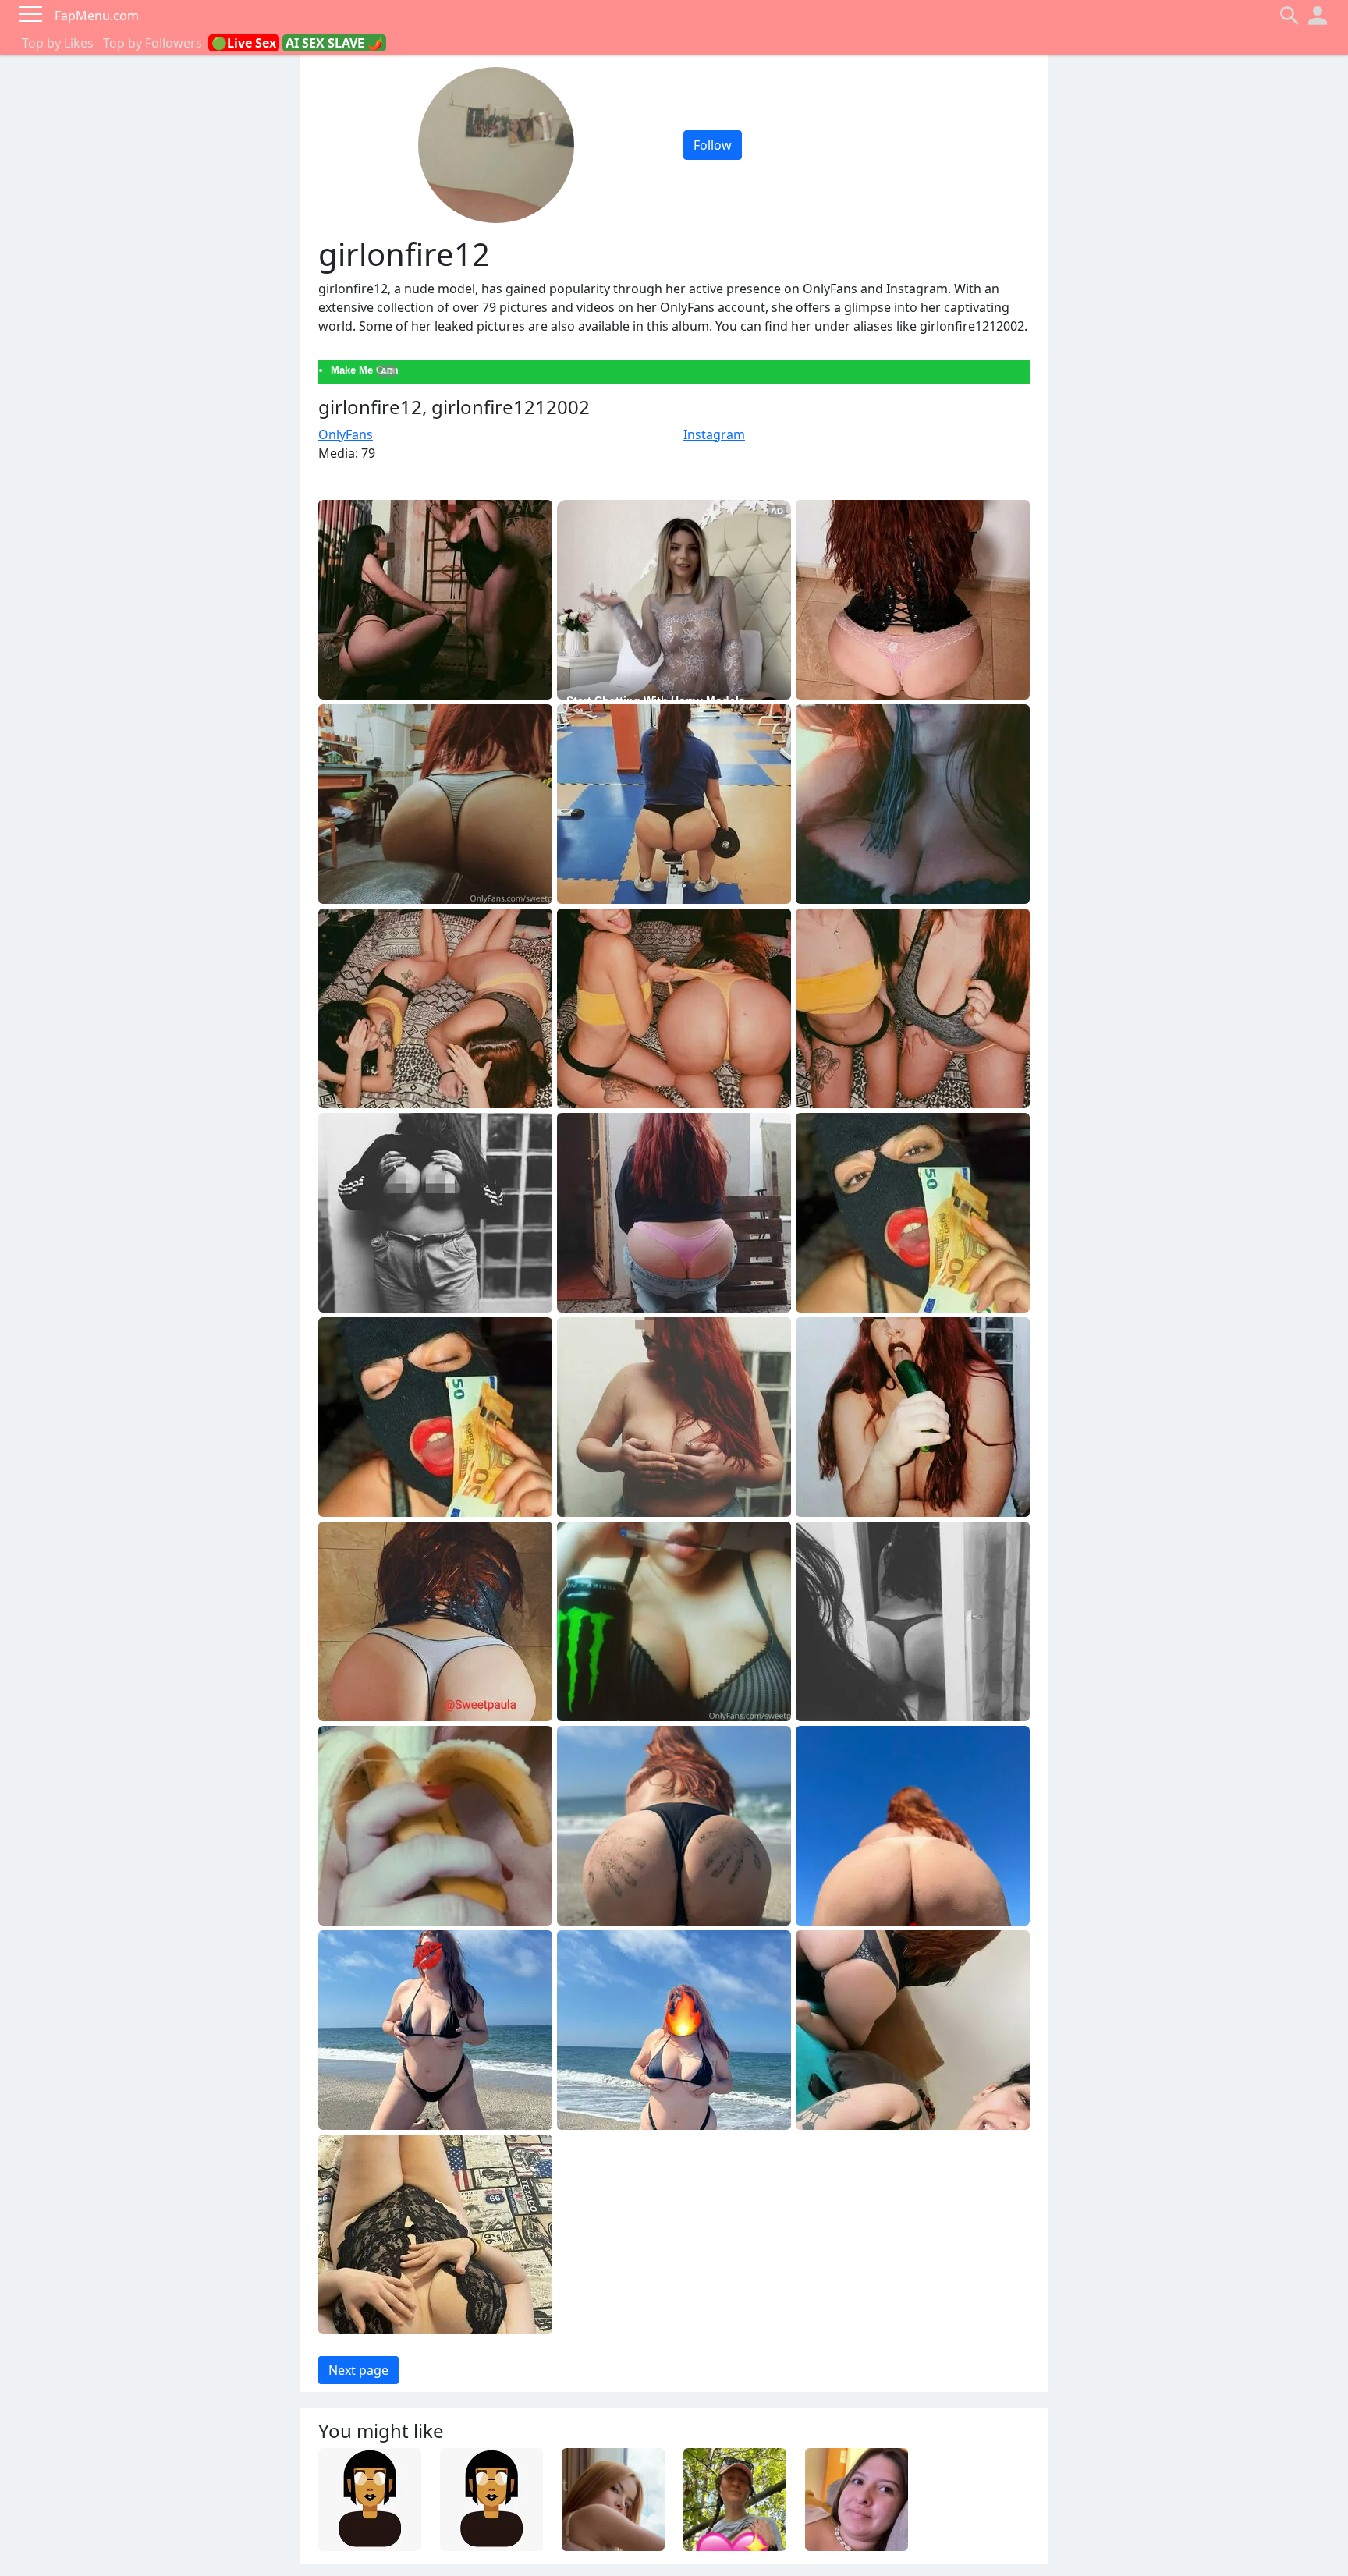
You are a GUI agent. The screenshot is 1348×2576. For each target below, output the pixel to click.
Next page (358, 2370)
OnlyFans (346, 434)
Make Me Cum (365, 370)
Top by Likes (58, 43)
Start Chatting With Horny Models (656, 700)
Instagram (714, 434)
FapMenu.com (97, 16)
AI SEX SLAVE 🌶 (334, 43)
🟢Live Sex (244, 43)
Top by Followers (153, 43)
